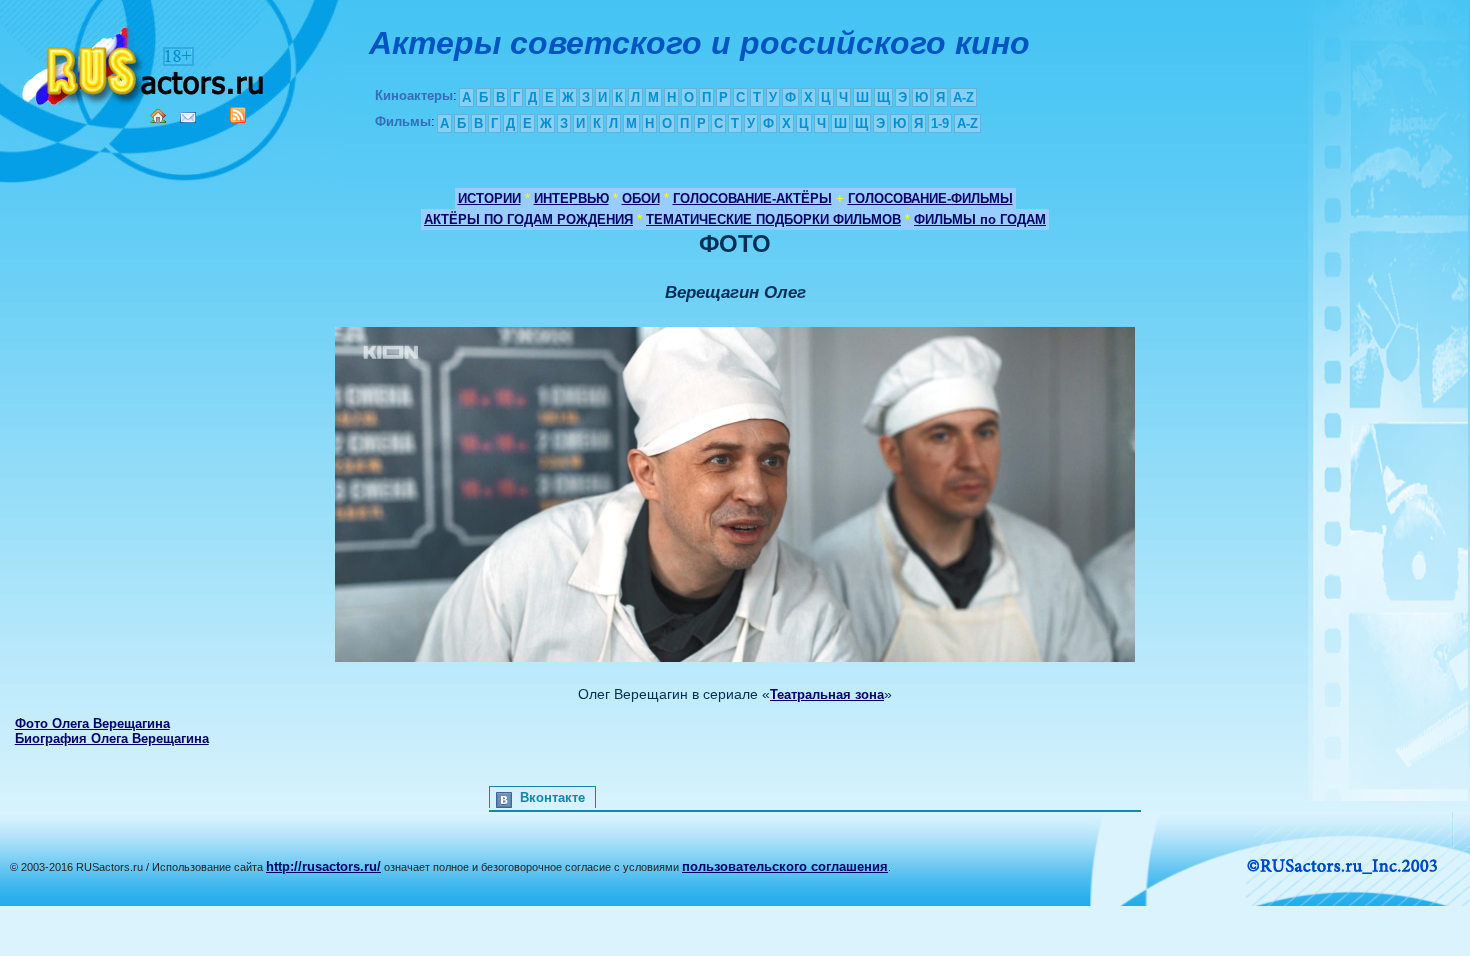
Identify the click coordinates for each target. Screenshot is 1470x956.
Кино (145, 62)
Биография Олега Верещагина (112, 738)
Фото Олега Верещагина (92, 723)
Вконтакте (552, 797)
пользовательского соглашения (785, 866)
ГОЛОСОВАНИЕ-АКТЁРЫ (752, 198)
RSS (238, 115)
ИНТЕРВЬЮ (571, 198)
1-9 (940, 123)
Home (158, 116)
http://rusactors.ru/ (323, 866)
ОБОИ (641, 198)
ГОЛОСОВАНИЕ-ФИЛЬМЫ (930, 198)
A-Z (963, 97)
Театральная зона (827, 694)
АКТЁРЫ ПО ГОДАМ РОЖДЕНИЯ (528, 219)
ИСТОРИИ (489, 198)
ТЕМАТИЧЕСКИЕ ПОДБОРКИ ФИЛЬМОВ (773, 219)
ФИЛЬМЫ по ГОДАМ (980, 219)
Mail (188, 117)
